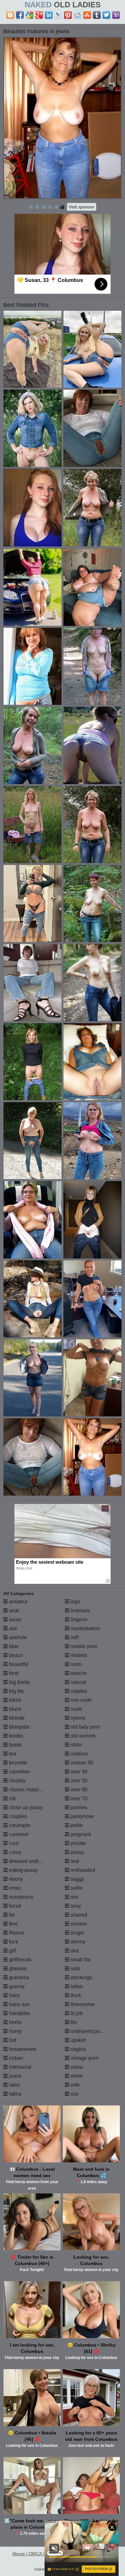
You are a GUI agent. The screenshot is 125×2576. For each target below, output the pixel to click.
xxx (74, 2094)
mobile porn (83, 1646)
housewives (22, 2049)
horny (15, 2031)
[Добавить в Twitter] (106, 15)
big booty (19, 1682)
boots (15, 1745)
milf (74, 1637)
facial (14, 1906)
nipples (78, 1691)
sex (74, 1897)
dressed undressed (30, 1861)
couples (17, 1816)
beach (15, 1655)
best (13, 1673)
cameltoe (19, 1772)
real (74, 1861)
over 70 (78, 1798)
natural (78, 1682)
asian (15, 1619)
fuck (13, 1942)
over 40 (78, 1772)
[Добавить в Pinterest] (68, 15)
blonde (16, 1718)
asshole (17, 1637)
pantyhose (82, 1816)
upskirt (77, 2040)
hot (12, 2040)
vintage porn (84, 2058)
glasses (17, 1969)
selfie (76, 1888)
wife (75, 2085)
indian (15, 2058)
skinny (77, 1942)
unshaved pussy (88, 2031)
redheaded (82, 1870)
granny (16, 1986)
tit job (76, 2013)
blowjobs (19, 1727)
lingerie (78, 1619)
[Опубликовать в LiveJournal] (58, 15)
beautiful (18, 1664)
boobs (15, 1736)
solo (75, 1969)
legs (75, 1602)
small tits (80, 1960)
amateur (18, 1602)
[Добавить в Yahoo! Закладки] (116, 15)
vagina (78, 2049)
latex (14, 2085)
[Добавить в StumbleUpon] (87, 15)
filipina (16, 1933)
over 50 (78, 1781)
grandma (18, 1977)
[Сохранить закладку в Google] (29, 15)
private (78, 1843)
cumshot (18, 1834)
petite (76, 1825)
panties (78, 1807)
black (14, 1709)
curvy (14, 1852)
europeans (21, 1897)
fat (11, 1915)
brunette (18, 1763)
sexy (75, 1906)
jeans (15, 2076)
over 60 (78, 1790)
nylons (77, 1718)
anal (13, 1611)
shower (78, 1924)
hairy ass (19, 2004)
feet (13, 1924)
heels (15, 2022)
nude (76, 1709)
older (76, 1745)
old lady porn (85, 1727)
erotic (15, 1888)
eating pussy (23, 1870)
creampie (19, 1825)
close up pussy (25, 1807)
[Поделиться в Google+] (39, 15)
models (78, 1655)
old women (82, 1736)
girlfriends (20, 1960)
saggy (77, 1879)
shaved (78, 1915)
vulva (76, 2067)
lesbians (79, 1611)
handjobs (19, 2013)
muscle (78, 1673)
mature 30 (81, 1763)
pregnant (80, 1834)
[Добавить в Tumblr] (97, 15)
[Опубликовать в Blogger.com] (10, 15)
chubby (17, 1781)
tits (73, 2022)
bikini (14, 1700)
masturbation (85, 1628)
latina (15, 2094)
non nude (81, 1700)
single (77, 1933)
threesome (82, 2004)
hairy (14, 1995)
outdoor (79, 1754)
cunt (13, 1843)
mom (75, 1664)
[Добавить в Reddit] (78, 15)
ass (12, 1628)
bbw (13, 1646)
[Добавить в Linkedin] (49, 15)
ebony (15, 1879)
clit (12, 1798)
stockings (81, 1977)
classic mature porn (30, 1790)
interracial (20, 2067)
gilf (12, 1951)
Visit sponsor (82, 207)
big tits (16, 1691)
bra (12, 1754)
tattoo (76, 1986)
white (76, 2076)
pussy (77, 1852)
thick (75, 1995)
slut (74, 1951)
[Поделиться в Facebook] (20, 15)
